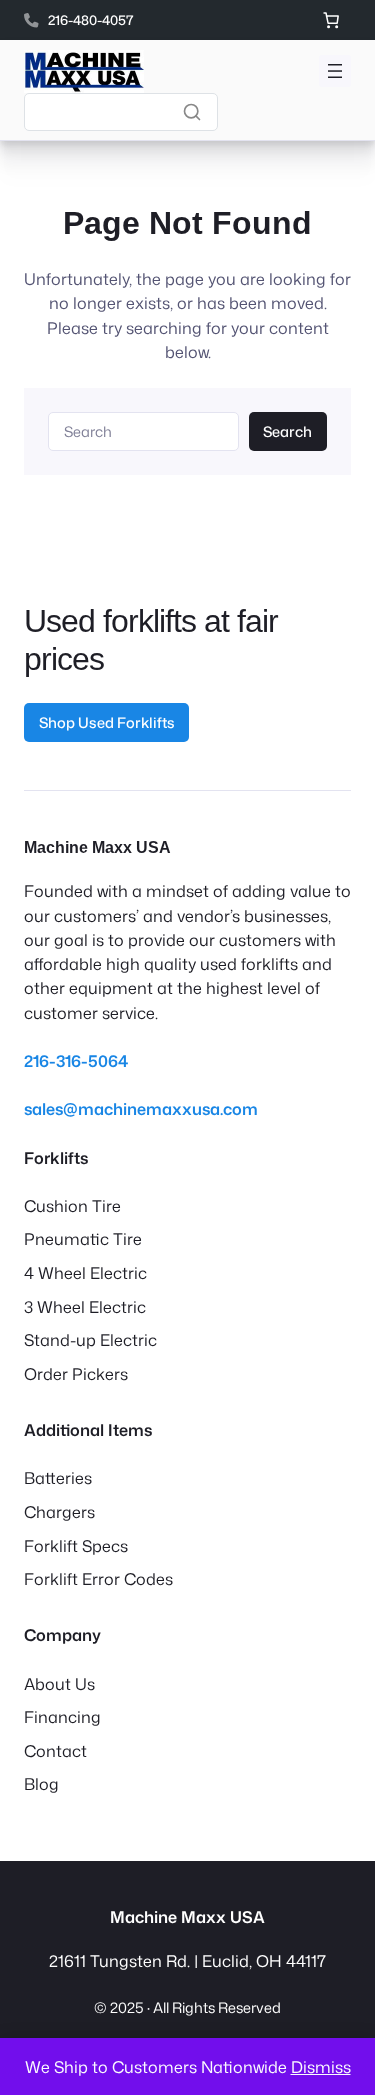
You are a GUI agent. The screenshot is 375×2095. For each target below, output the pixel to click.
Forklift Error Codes (98, 1578)
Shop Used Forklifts (107, 722)
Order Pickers (76, 1373)
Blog (41, 1783)
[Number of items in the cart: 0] (331, 20)
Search (287, 431)
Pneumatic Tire (83, 1238)
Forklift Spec (72, 1545)
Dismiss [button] (321, 2066)
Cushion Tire (72, 1205)
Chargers (59, 1511)
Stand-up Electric (90, 1339)
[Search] (192, 112)
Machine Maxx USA (97, 847)
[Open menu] (335, 71)
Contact (55, 1750)
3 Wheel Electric (85, 1306)
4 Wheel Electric (85, 1272)
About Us (59, 1683)
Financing (62, 1716)
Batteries (58, 1477)
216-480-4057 (91, 19)
